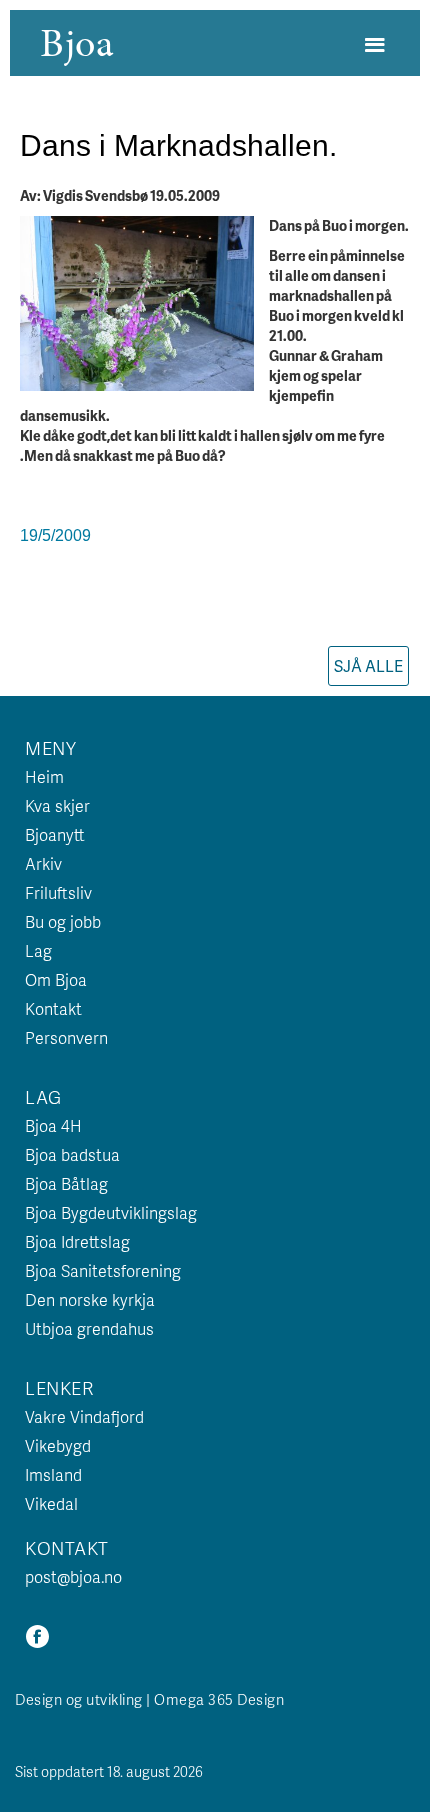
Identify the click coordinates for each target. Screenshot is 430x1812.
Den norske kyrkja (90, 1299)
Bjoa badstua (72, 1154)
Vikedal (51, 1503)
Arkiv (43, 863)
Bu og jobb (63, 921)
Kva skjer (57, 805)
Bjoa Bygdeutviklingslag (111, 1212)
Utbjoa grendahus (89, 1328)
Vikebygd (58, 1445)
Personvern (66, 1037)
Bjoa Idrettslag (77, 1241)
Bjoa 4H (53, 1125)
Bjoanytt (55, 834)
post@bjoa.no (73, 1576)
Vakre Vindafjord (84, 1416)
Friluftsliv (58, 892)
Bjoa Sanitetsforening (103, 1270)
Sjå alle (368, 665)
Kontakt (53, 1008)
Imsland (53, 1474)
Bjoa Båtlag (66, 1183)
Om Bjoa (56, 979)
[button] (374, 45)
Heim (44, 776)
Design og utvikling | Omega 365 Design (149, 1699)
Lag (38, 950)
